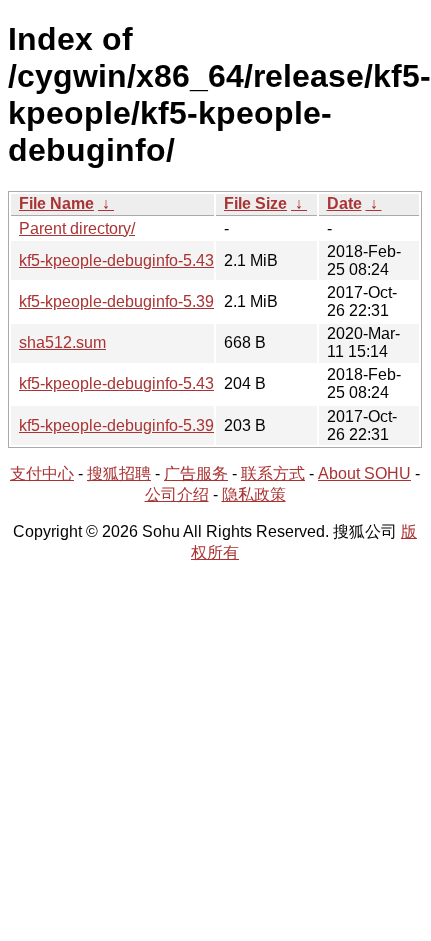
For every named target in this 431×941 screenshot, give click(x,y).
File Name (56, 203)
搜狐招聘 (119, 473)
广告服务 (196, 473)
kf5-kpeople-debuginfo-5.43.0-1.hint (145, 383)
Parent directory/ (77, 228)
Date (344, 203)
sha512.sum (62, 342)
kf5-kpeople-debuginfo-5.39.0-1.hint (145, 425)
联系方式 (273, 473)
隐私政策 (254, 494)
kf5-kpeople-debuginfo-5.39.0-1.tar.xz (150, 301)
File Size (255, 203)
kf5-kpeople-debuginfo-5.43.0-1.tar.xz (150, 260)
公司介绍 (177, 494)
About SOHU (364, 473)
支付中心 (42, 473)
